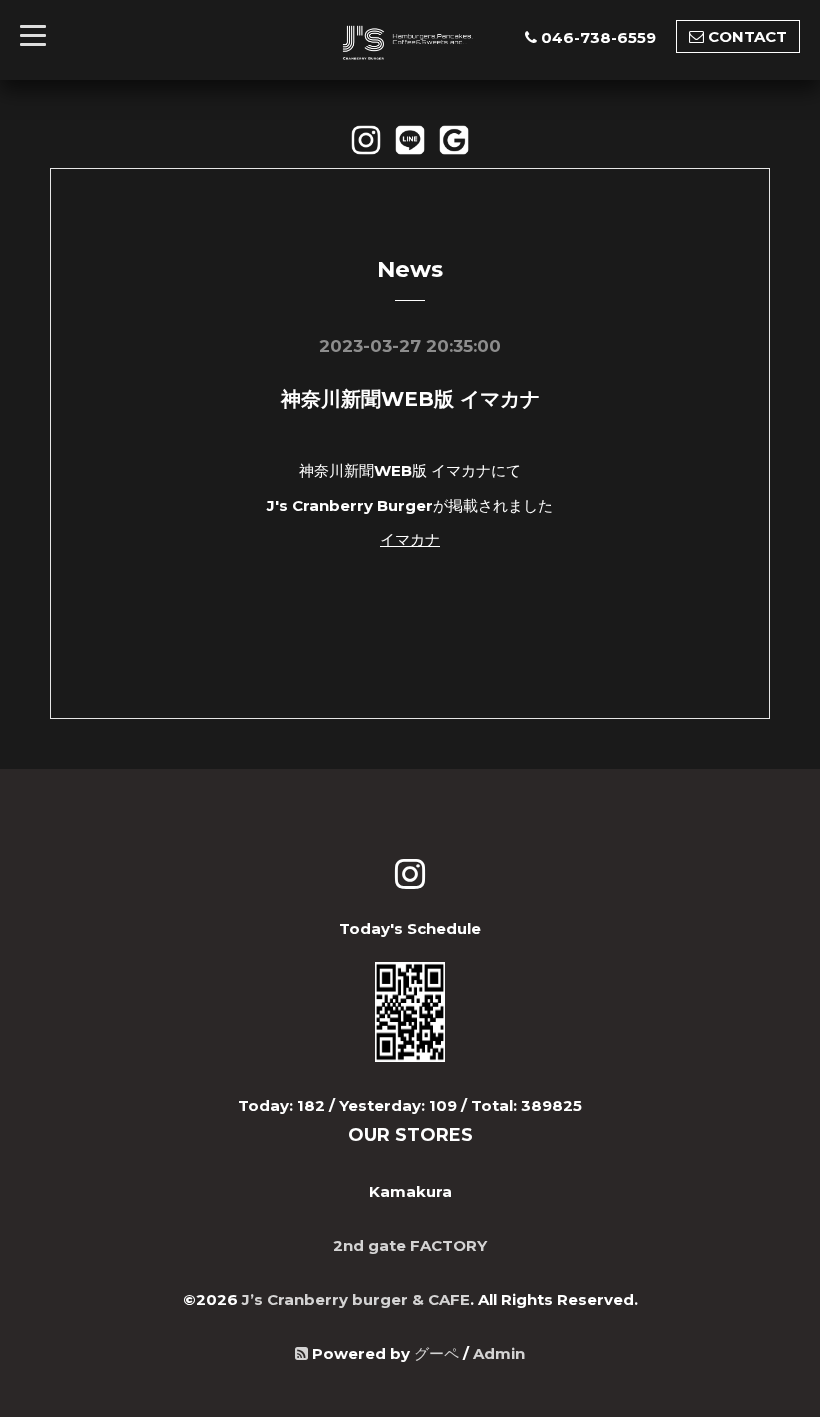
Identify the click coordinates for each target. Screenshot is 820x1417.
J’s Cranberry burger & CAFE (356, 1299)
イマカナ (410, 539)
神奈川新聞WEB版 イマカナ (410, 399)
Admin (499, 1353)
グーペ (436, 1353)
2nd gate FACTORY (410, 1245)
